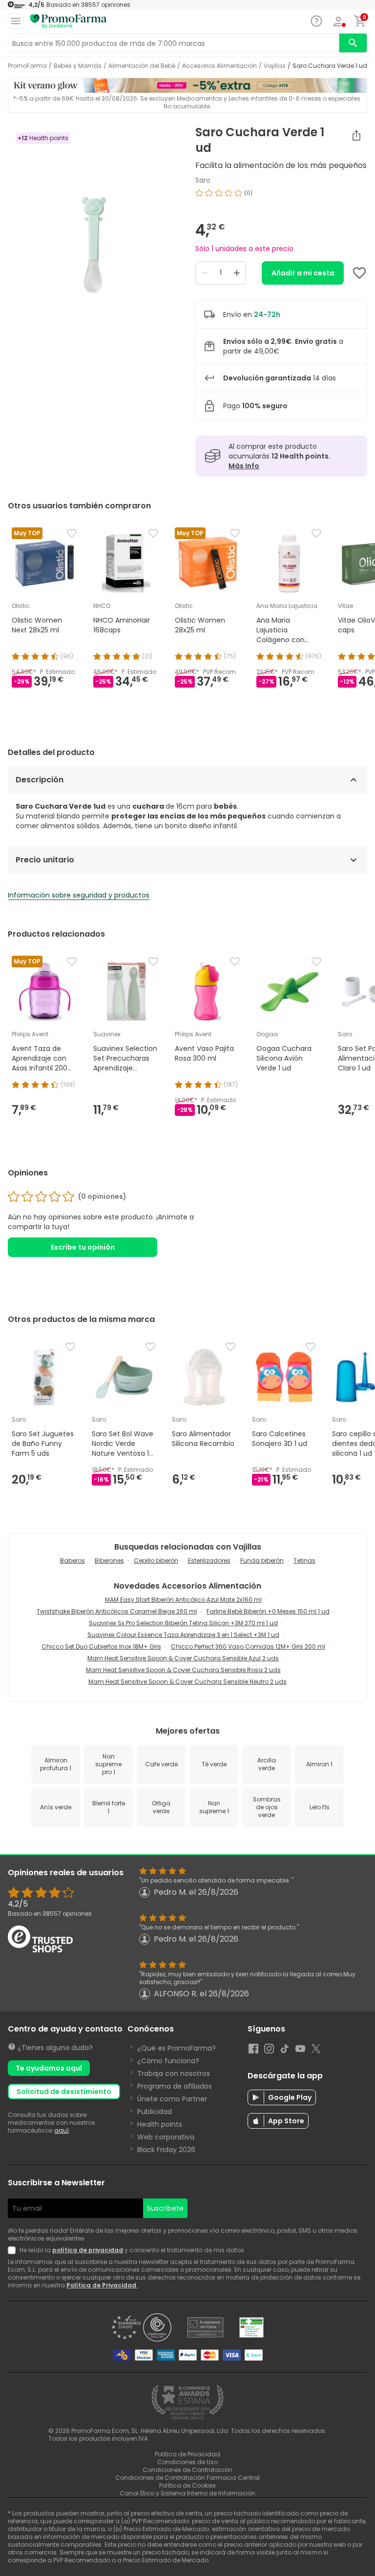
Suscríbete (165, 2208)
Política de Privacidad (102, 2285)
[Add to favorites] (359, 273)
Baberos (73, 1560)
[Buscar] (353, 43)
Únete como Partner (172, 2099)
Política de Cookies (187, 2485)
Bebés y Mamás (78, 66)
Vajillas (275, 66)
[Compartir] (356, 135)
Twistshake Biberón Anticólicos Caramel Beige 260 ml (117, 1611)
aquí (62, 2130)
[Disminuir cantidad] (205, 273)
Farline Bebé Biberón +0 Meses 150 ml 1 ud (268, 1611)
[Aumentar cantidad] (237, 273)
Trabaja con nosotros (174, 2073)
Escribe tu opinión (83, 1247)
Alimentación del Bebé (142, 66)
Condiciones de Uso (187, 2462)
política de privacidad (88, 2250)
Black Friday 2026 (166, 2150)
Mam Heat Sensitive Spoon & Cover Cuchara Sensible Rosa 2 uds (183, 1670)
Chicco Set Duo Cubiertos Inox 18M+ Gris (101, 1646)
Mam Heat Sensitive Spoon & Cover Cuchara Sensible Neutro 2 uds (187, 1682)
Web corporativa (166, 2137)
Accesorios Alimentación (219, 66)
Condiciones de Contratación (187, 2470)
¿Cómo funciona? (168, 2061)
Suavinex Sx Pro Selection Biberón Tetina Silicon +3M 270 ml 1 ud (183, 1623)
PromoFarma (27, 66)
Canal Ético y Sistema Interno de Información (187, 2493)
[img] (94, 248)
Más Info (244, 466)
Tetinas (304, 1560)
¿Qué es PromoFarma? (177, 2048)
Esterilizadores (209, 1560)
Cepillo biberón (156, 1560)
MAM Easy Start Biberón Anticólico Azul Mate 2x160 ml (183, 1600)
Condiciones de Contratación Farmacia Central (187, 2478)
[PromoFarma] (68, 21)
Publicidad (155, 2112)
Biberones (109, 1560)
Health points (160, 2124)
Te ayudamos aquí (49, 2068)
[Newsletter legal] (14, 2250)
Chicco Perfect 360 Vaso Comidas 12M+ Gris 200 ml (248, 1646)
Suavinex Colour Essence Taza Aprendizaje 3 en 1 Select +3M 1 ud (183, 1635)
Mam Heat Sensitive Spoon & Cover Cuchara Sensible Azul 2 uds (183, 1658)
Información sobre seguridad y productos (79, 895)
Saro (203, 180)
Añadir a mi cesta (303, 273)
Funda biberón (262, 1560)
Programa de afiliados (175, 2086)
